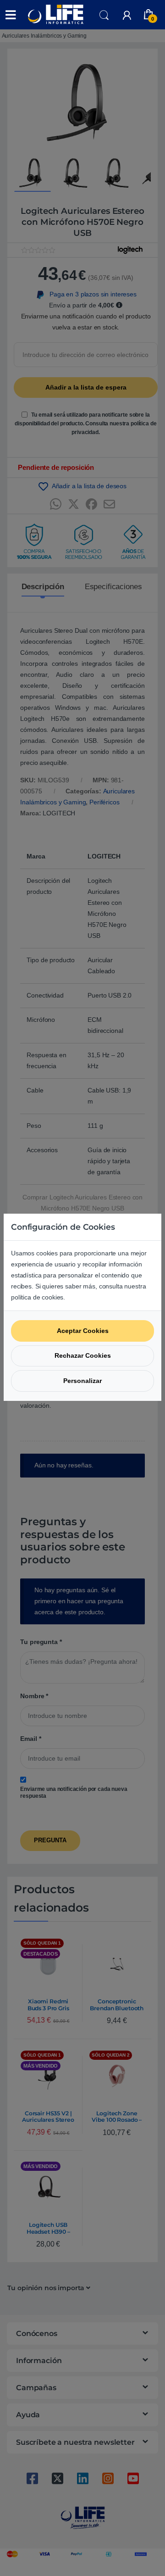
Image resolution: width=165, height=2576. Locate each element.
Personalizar (82, 1381)
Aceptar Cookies (83, 1331)
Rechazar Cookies (83, 1355)
